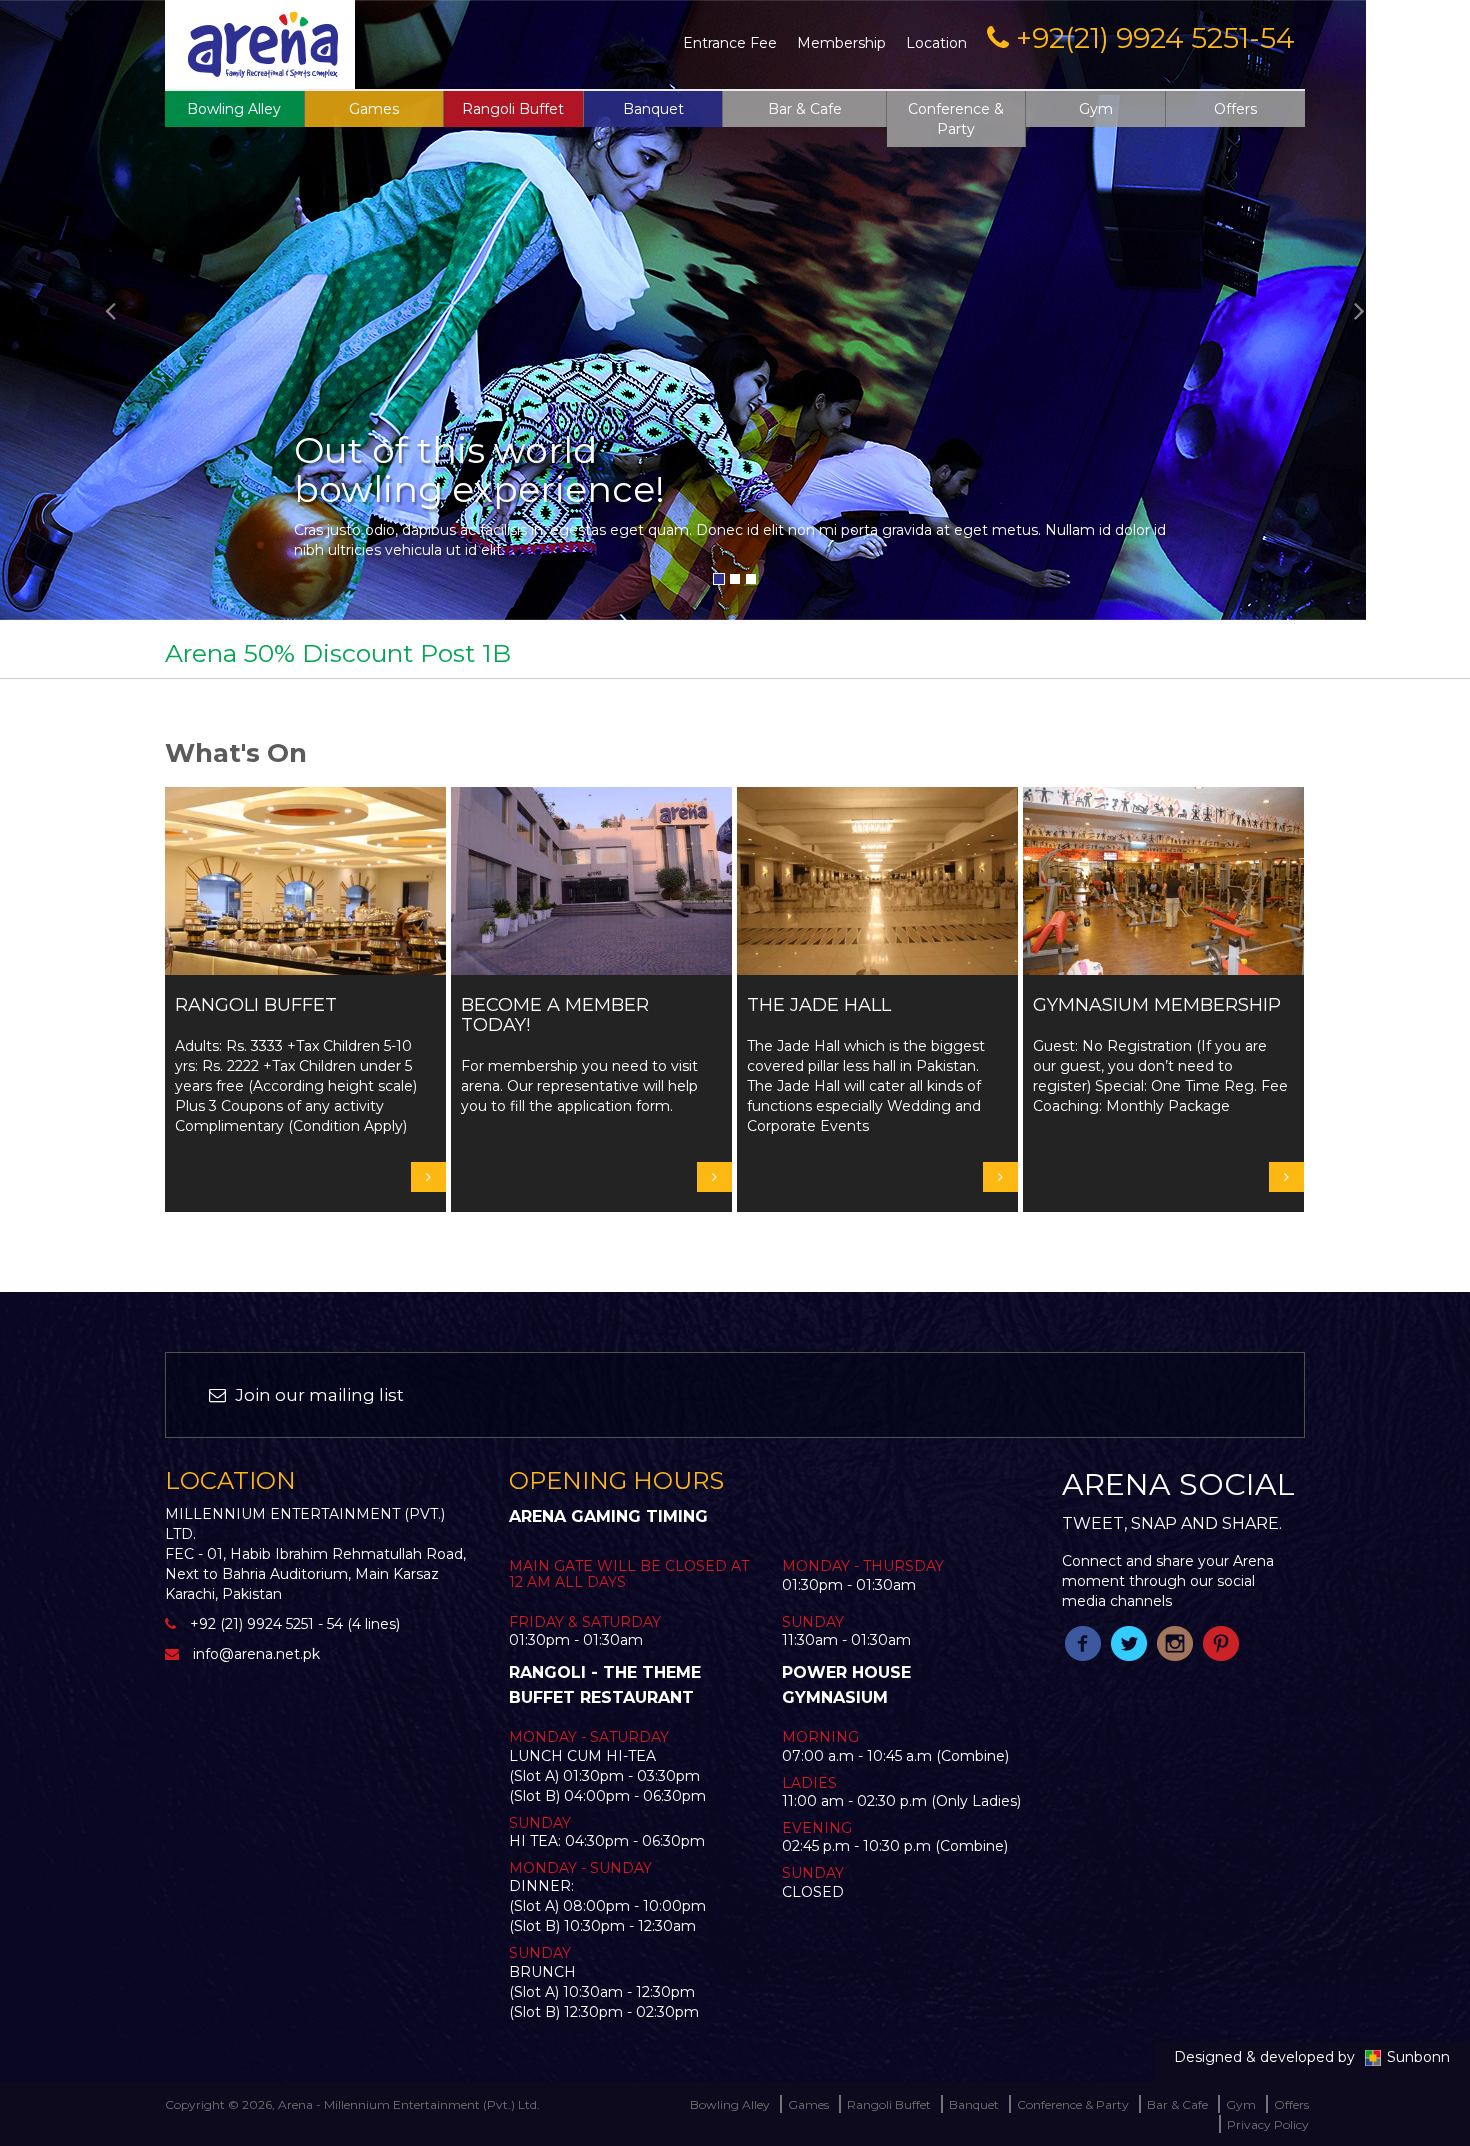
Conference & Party (956, 119)
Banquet (653, 109)
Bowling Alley (234, 109)
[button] (110, 310)
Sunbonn (1418, 2057)
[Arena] (263, 43)
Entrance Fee (730, 43)
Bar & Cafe (805, 109)
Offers (1235, 109)
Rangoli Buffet (513, 109)
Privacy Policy (1268, 2124)
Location (936, 43)
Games (808, 2104)
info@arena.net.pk (256, 1654)
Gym (1096, 109)
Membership (841, 43)
